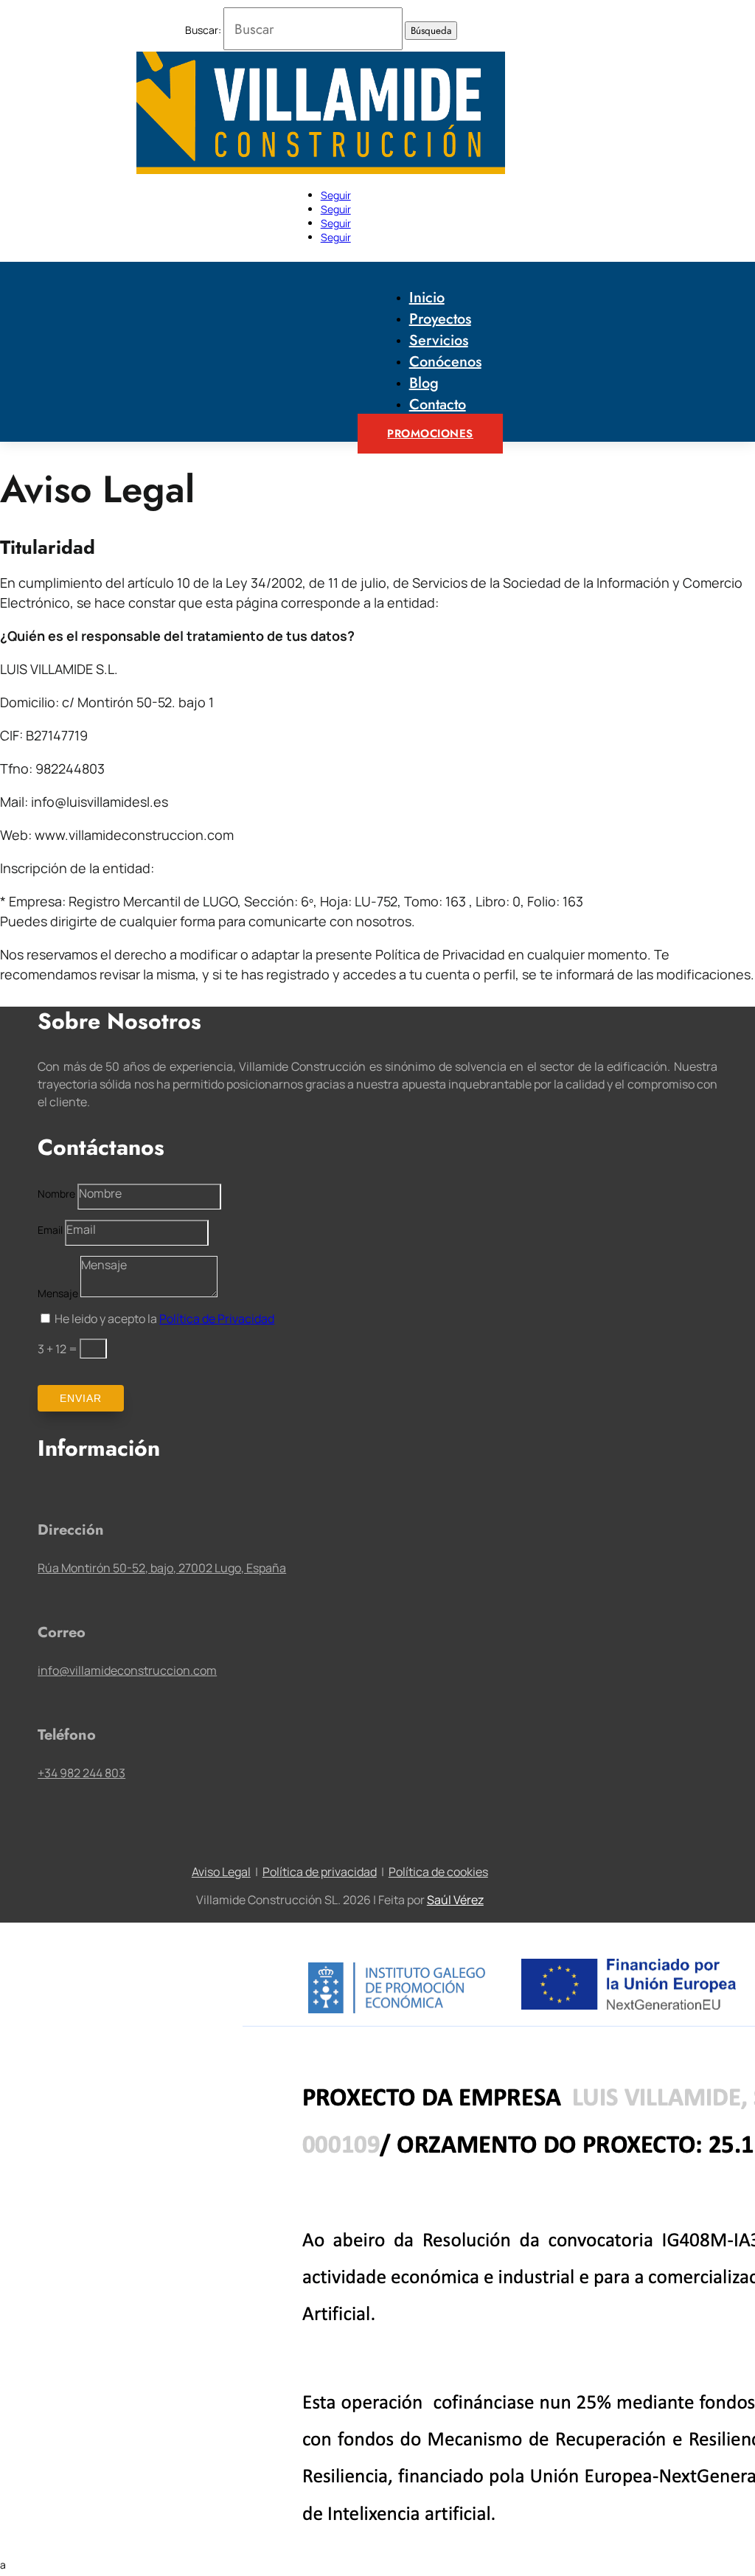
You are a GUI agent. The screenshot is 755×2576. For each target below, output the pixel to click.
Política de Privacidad (217, 1319)
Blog (424, 383)
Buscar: (203, 30)
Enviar (81, 1398)
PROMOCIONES (430, 434)
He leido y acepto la (164, 1319)
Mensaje (58, 1293)
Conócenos (445, 362)
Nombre (56, 1194)
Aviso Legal (221, 1872)
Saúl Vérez (455, 1900)
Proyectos (440, 319)
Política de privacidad (320, 1872)
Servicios (439, 340)
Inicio (427, 298)
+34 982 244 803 (81, 1773)
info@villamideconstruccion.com (127, 1670)
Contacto (438, 405)
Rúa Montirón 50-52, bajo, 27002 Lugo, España (162, 1568)
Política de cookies (438, 1872)
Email (50, 1230)
